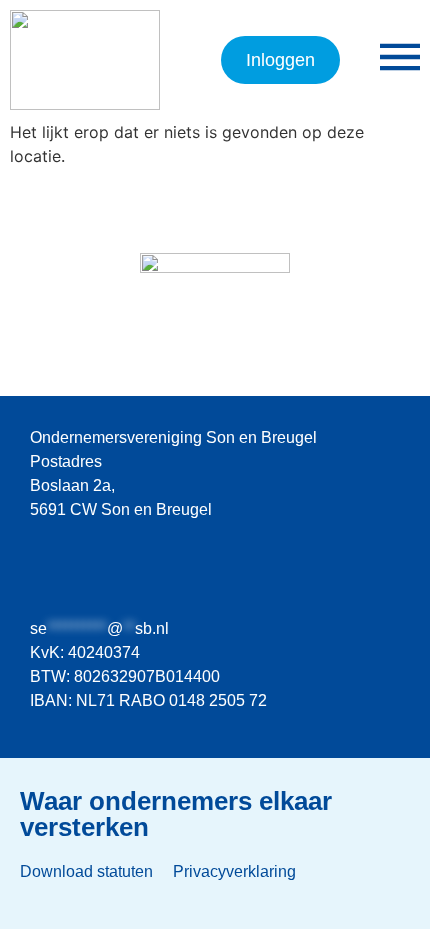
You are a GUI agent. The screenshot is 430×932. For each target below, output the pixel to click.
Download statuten (86, 871)
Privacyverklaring (234, 871)
